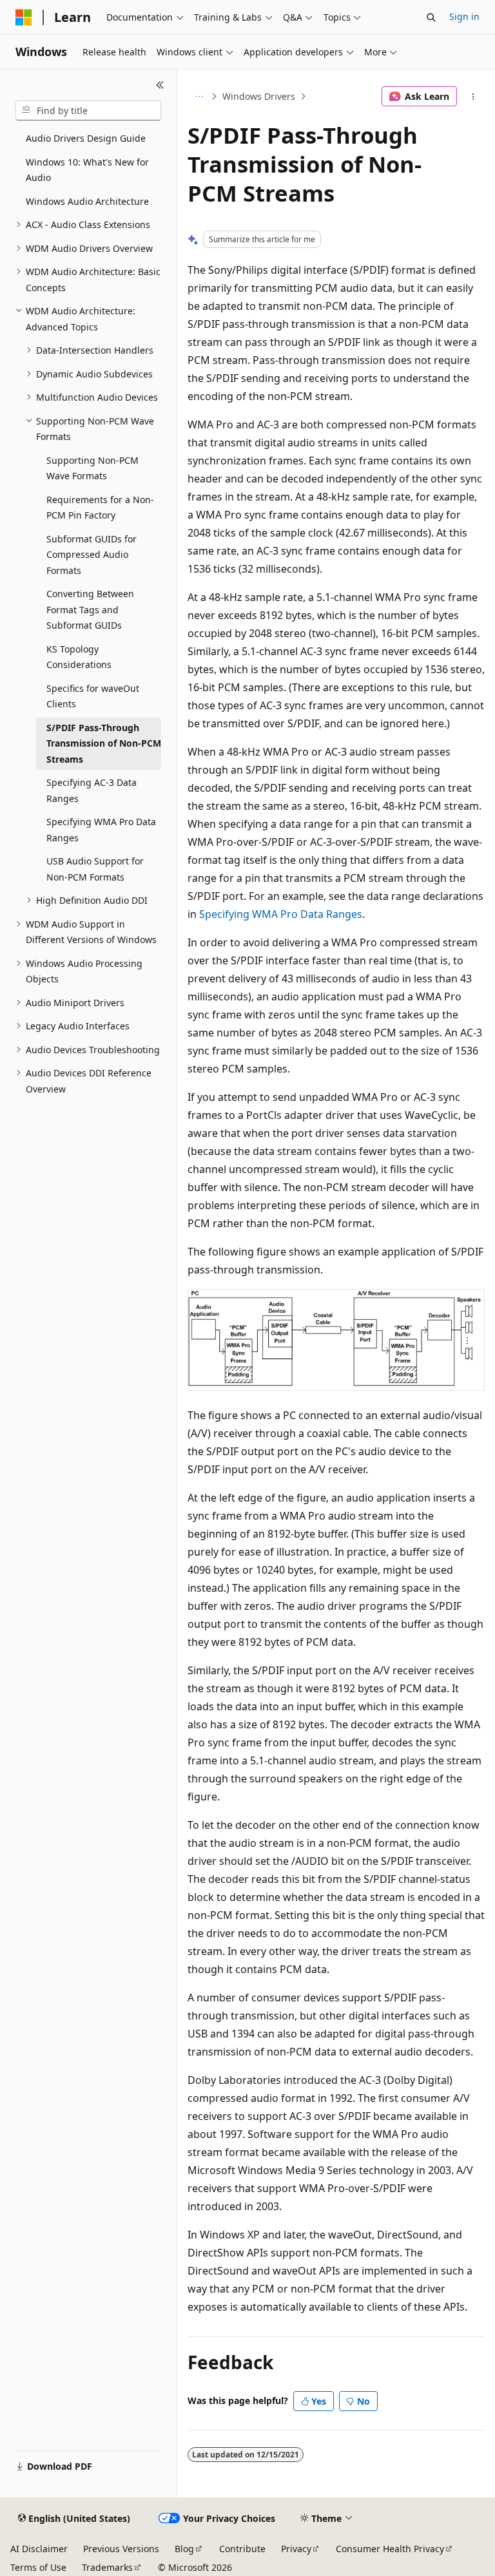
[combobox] (88, 111)
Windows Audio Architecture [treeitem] (87, 201)
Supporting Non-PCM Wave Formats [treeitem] (92, 468)
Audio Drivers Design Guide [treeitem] (86, 138)
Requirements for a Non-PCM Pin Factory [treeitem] (100, 508)
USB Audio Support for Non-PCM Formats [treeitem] (95, 869)
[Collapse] (160, 85)
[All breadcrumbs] (199, 97)
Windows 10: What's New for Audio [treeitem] (87, 170)
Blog (184, 2549)
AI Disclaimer (39, 2549)
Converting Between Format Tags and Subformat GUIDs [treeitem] (90, 609)
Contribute (242, 2549)
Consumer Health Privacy (390, 2549)
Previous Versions (121, 2549)
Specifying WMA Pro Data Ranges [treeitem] (101, 830)
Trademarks (107, 2567)
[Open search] (431, 17)
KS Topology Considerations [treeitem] (79, 657)
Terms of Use (38, 2567)
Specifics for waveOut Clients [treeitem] (93, 696)
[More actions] (473, 97)
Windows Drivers (259, 96)
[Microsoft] (24, 17)
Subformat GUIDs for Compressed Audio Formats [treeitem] (92, 555)
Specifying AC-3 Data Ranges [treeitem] (92, 790)
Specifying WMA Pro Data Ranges (281, 914)
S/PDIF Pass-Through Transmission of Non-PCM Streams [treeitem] (104, 743)
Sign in (464, 16)
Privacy (296, 2549)
